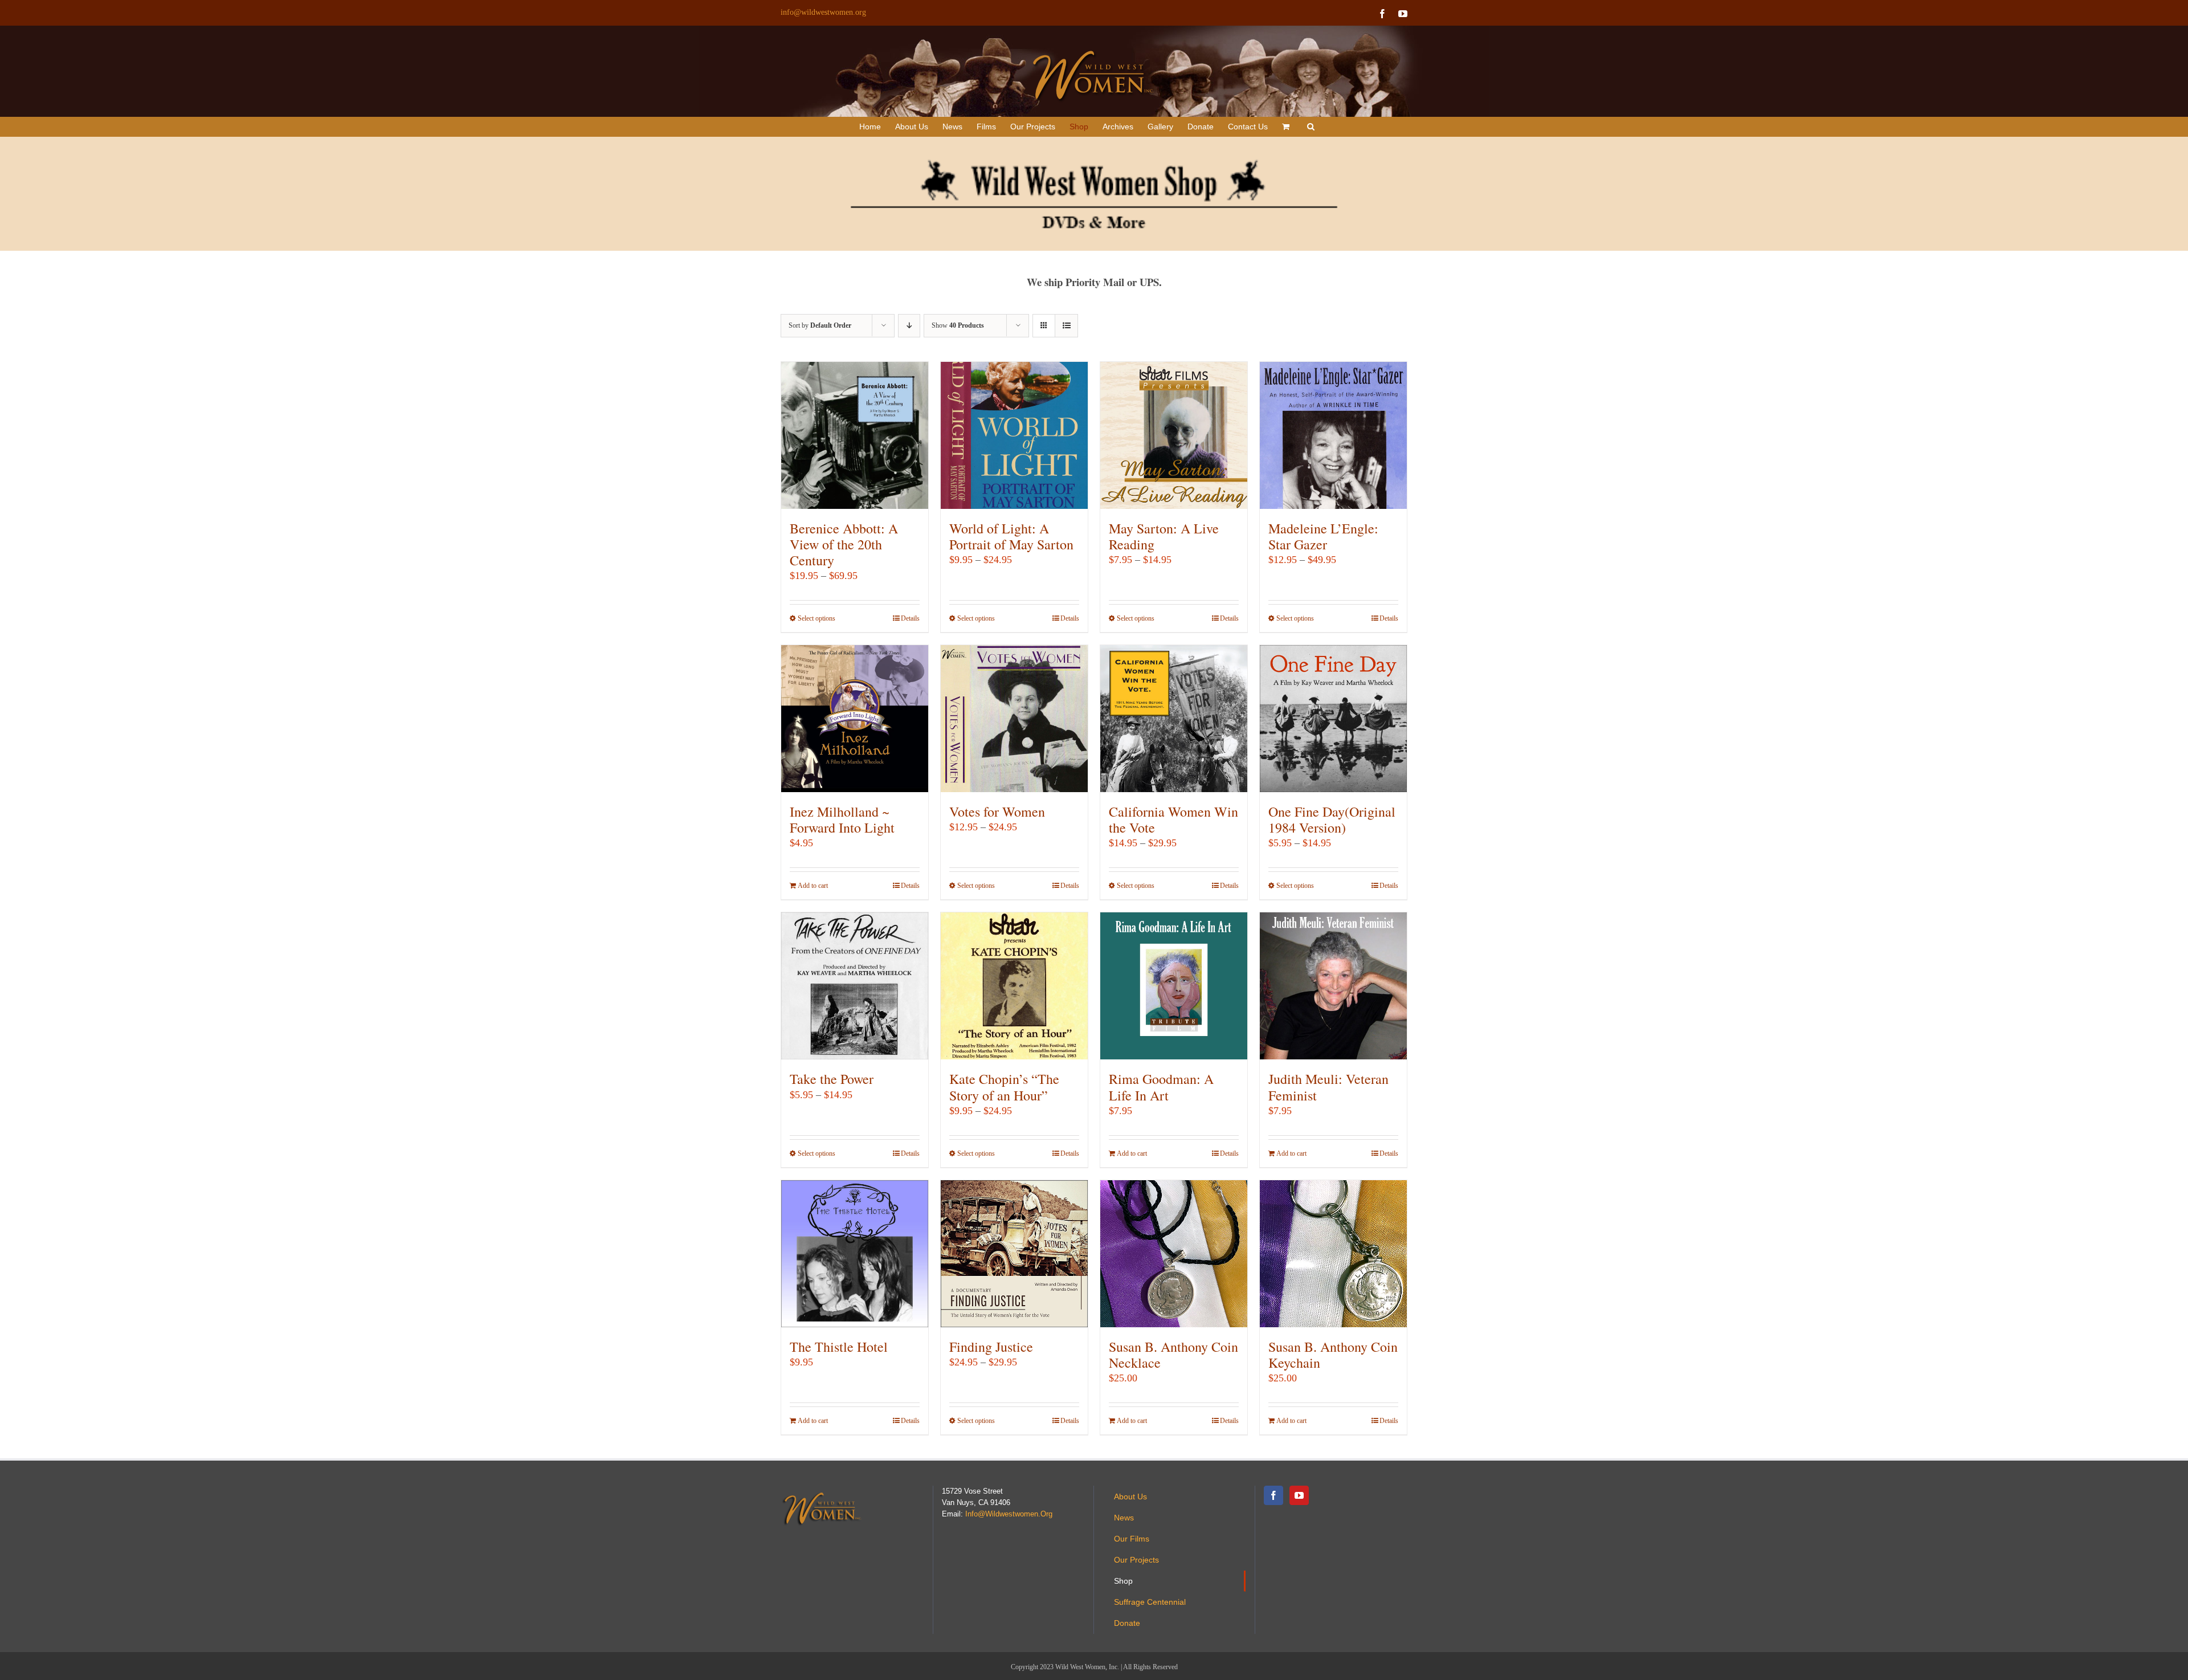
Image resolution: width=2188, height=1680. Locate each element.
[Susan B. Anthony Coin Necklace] (1174, 1254)
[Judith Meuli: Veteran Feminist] (1333, 986)
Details (910, 618)
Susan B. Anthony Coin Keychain (1333, 1355)
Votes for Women (997, 812)
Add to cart (813, 886)
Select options (817, 618)
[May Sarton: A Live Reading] (1174, 435)
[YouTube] (1299, 1495)
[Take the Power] (855, 986)
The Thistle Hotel (839, 1347)
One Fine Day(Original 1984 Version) (1332, 819)
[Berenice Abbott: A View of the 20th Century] (855, 435)
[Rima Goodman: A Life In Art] (1174, 986)
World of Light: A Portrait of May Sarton (1011, 536)
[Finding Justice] (1014, 1254)
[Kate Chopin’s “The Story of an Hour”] (1014, 986)
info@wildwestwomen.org (823, 12)
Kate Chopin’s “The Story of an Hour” (1004, 1087)
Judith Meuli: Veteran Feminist (1328, 1087)
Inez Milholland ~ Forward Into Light (842, 819)
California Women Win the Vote (1173, 819)
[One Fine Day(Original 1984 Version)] (1333, 719)
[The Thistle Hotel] (855, 1254)
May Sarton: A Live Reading (1164, 536)
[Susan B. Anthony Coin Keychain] (1333, 1254)
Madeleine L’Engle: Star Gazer (1323, 536)
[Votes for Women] (1014, 719)
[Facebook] (1273, 1495)
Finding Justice (991, 1347)
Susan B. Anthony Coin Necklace (1173, 1355)
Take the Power (832, 1079)
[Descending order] (909, 326)
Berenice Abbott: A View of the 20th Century (844, 544)
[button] (1311, 127)
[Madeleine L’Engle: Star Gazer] (1333, 435)
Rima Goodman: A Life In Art (1161, 1087)
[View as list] (1066, 326)
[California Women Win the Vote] (1174, 719)
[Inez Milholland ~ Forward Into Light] (855, 719)
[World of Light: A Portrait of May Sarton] (1014, 435)
